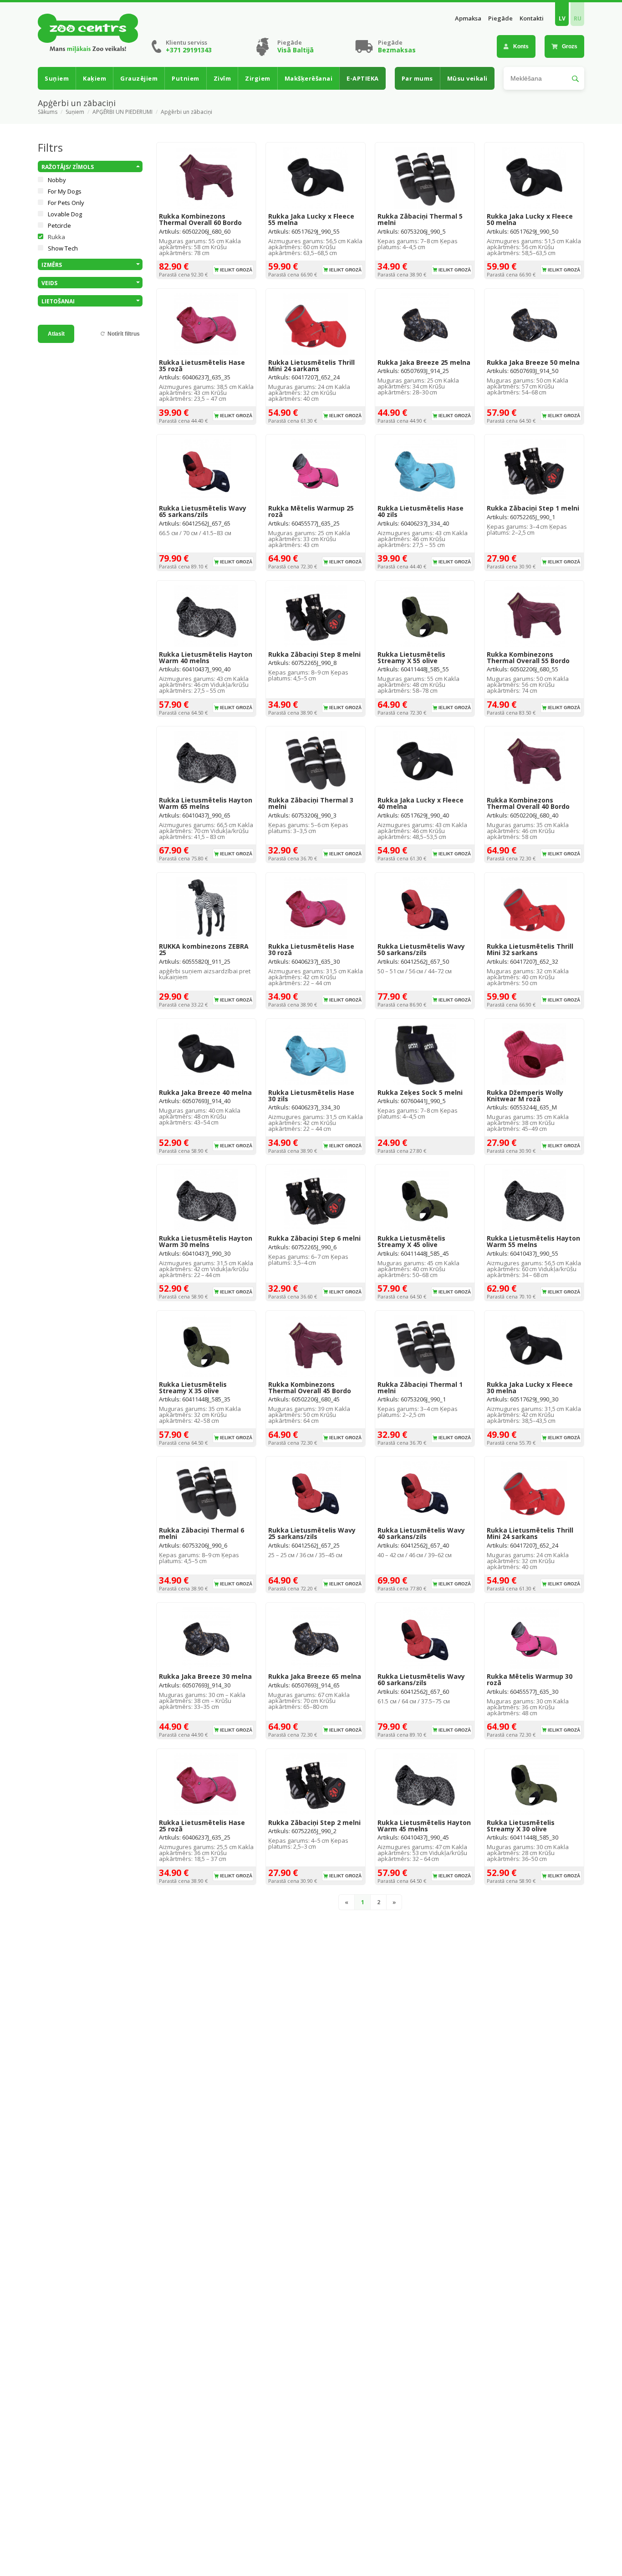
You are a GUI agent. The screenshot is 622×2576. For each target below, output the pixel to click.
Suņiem (57, 78)
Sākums (48, 112)
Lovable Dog (65, 214)
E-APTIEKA (363, 78)
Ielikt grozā (236, 270)
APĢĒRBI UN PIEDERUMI (122, 112)
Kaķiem (94, 78)
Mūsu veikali (467, 78)
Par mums (417, 78)
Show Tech (63, 248)
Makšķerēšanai (309, 78)
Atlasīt (56, 334)
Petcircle (59, 225)
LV (562, 18)
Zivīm (222, 78)
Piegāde (500, 18)
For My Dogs (65, 191)
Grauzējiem (139, 78)
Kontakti (532, 18)
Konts (521, 46)
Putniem (186, 78)
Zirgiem (258, 78)
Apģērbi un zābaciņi (186, 112)
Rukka (56, 237)
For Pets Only (66, 203)
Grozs (570, 46)
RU (578, 18)
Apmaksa (468, 18)
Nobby (57, 180)
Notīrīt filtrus (124, 334)
